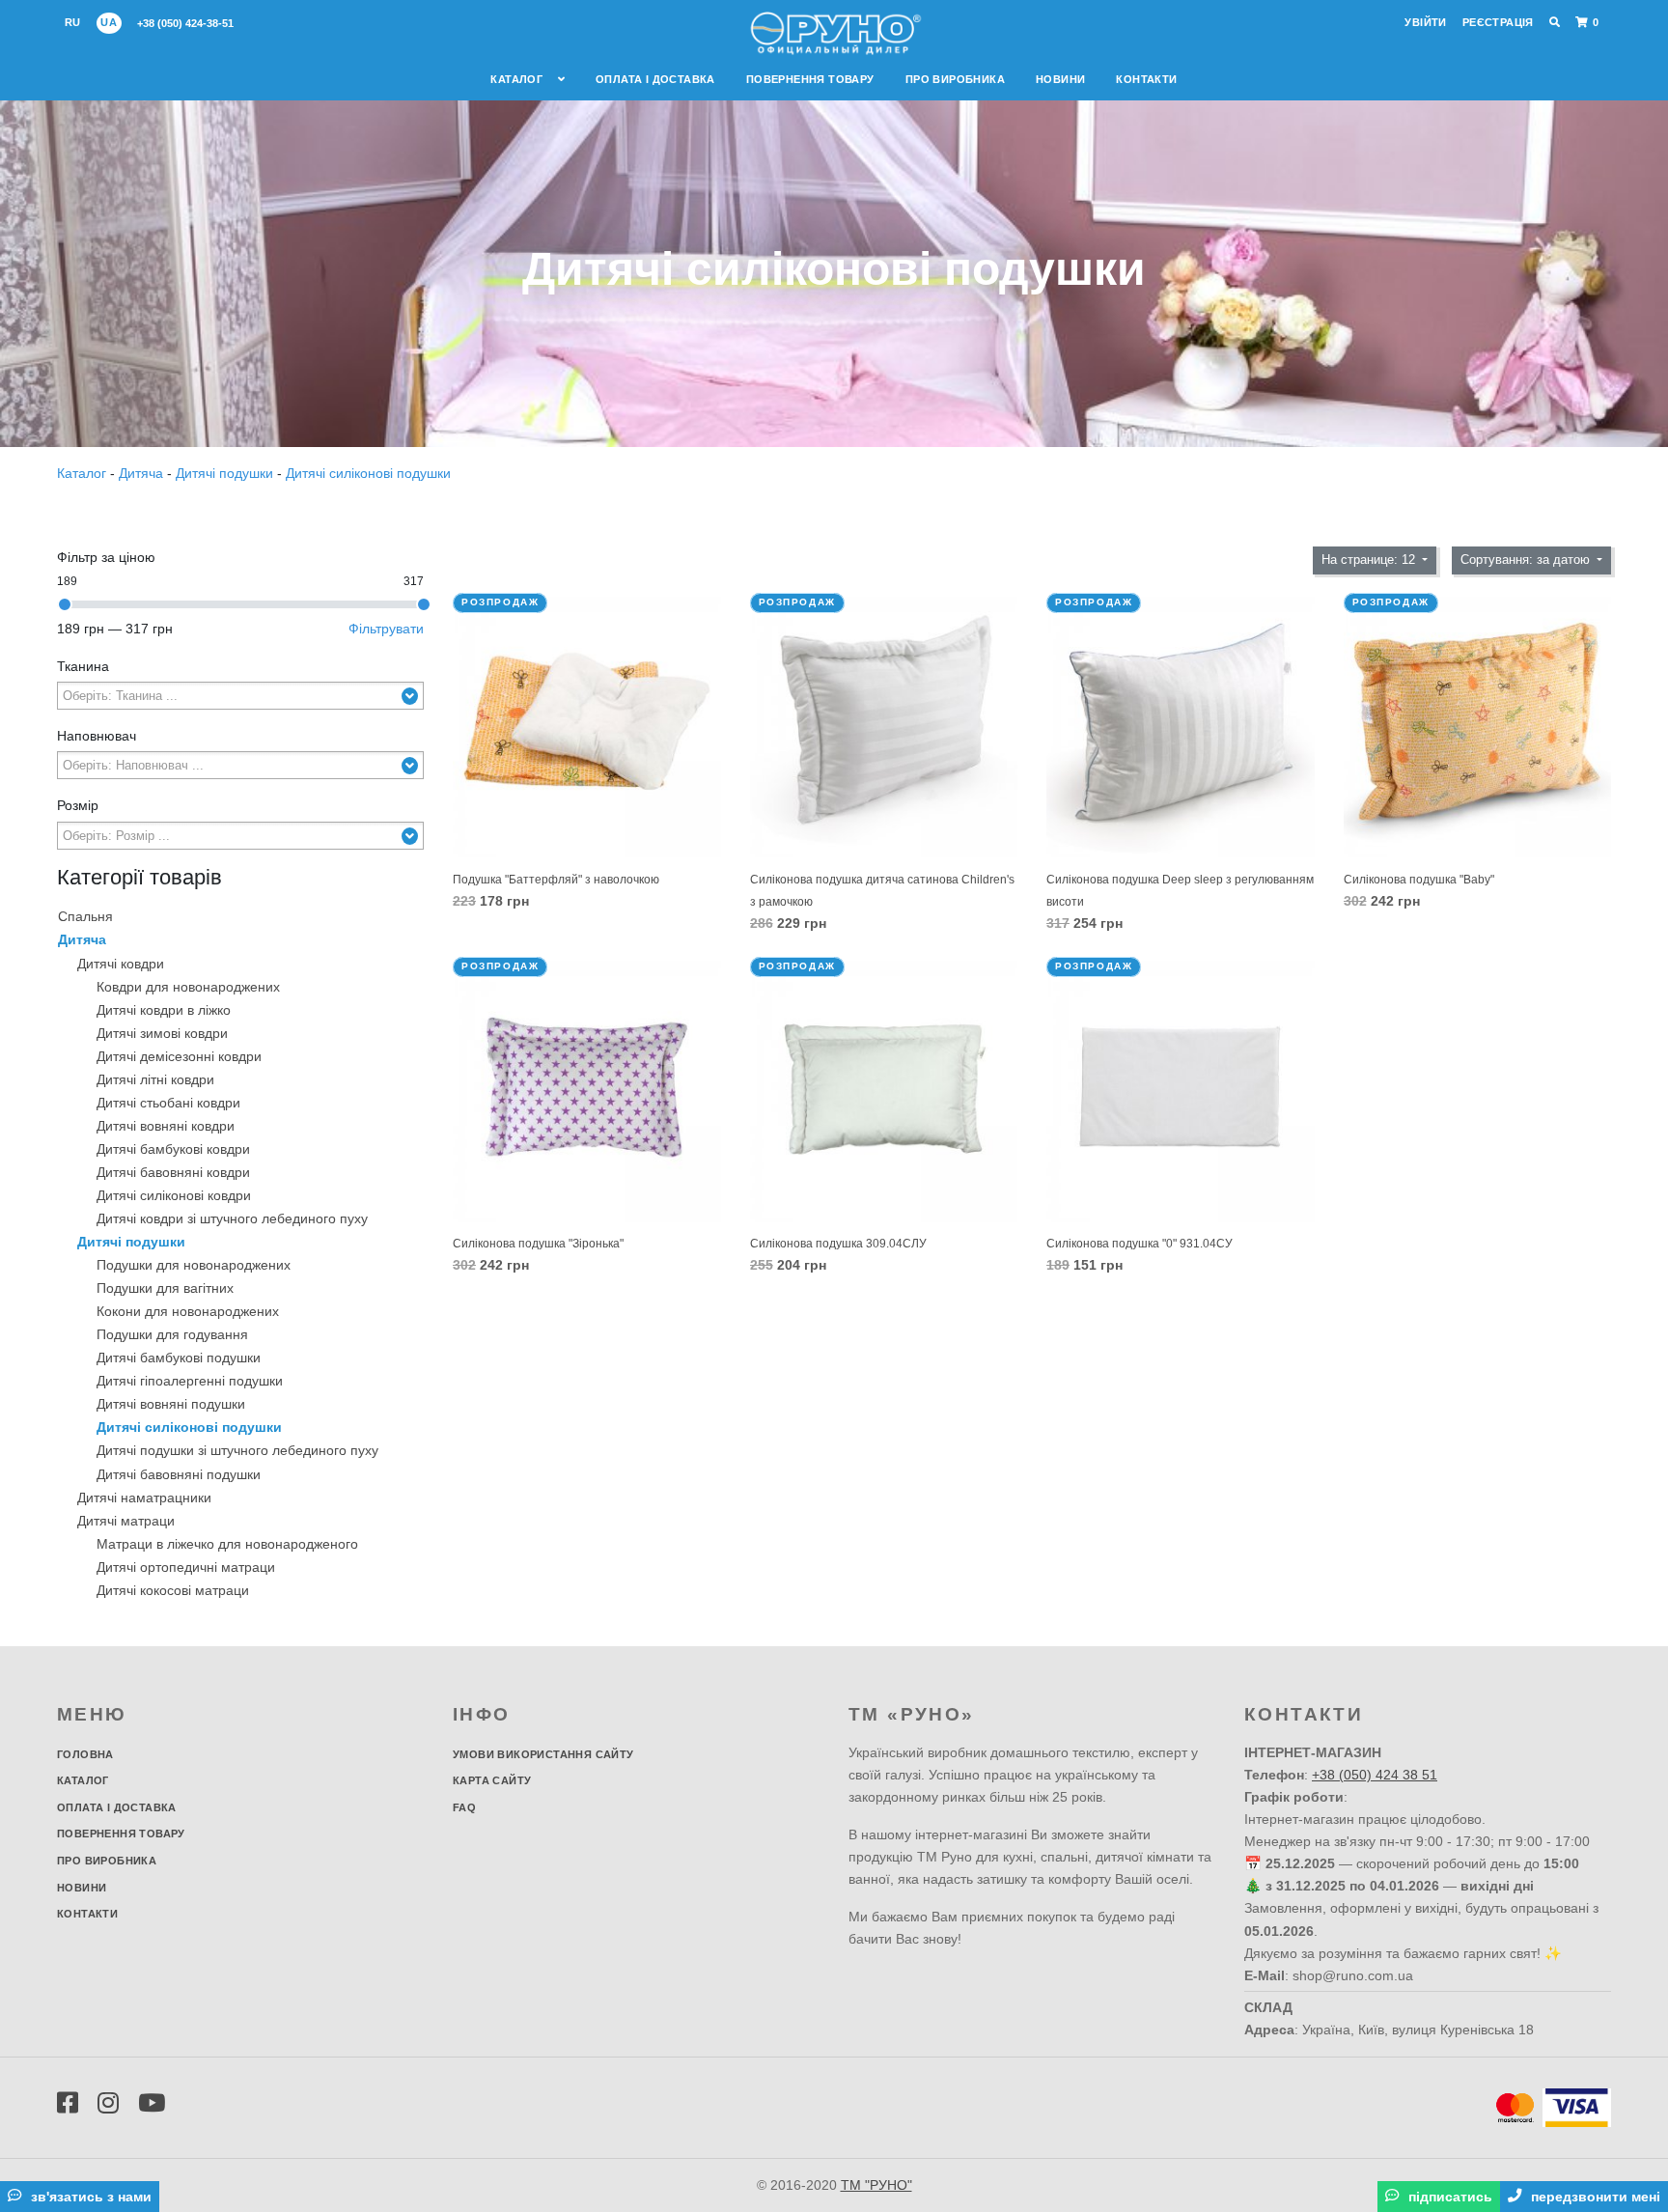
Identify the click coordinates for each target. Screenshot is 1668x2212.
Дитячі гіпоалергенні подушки (190, 1381)
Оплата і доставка (655, 79)
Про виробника (955, 79)
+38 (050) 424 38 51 (1375, 1775)
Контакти (1146, 79)
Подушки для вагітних (165, 1288)
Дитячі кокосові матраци (173, 1590)
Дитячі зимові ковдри (162, 1033)
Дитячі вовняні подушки (171, 1404)
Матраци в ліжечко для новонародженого (227, 1544)
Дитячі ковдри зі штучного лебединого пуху (232, 1218)
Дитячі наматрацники (144, 1498)
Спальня (85, 916)
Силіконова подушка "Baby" (1419, 880)
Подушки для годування (172, 1334)
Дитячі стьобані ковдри (168, 1103)
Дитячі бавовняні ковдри (173, 1172)
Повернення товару (810, 79)
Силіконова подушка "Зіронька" (538, 1244)
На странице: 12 (1370, 560)
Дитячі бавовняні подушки (179, 1474)
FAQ (464, 1807)
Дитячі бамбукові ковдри (173, 1149)
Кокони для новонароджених (188, 1311)
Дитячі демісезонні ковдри (179, 1056)
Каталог (518, 79)
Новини (1060, 79)
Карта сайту (492, 1780)
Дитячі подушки (224, 473)
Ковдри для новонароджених (188, 987)
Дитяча (141, 473)
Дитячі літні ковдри (155, 1079)
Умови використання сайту (543, 1754)
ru (73, 22)
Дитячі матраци (126, 1521)
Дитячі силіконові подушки (368, 473)
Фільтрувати (386, 629)
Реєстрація (1498, 22)
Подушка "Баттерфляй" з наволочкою (556, 880)
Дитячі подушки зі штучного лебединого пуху (237, 1450)
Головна (85, 1754)
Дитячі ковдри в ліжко (164, 1010)
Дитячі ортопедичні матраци (186, 1567)
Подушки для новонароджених (194, 1265)
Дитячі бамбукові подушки (179, 1358)
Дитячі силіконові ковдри (174, 1195)
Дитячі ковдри (121, 964)
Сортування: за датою (1527, 560)
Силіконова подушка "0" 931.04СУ (1140, 1244)
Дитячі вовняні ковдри (166, 1126)
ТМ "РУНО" (876, 2185)
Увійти (1425, 22)
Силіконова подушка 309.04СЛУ (838, 1244)
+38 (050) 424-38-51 (185, 23)
